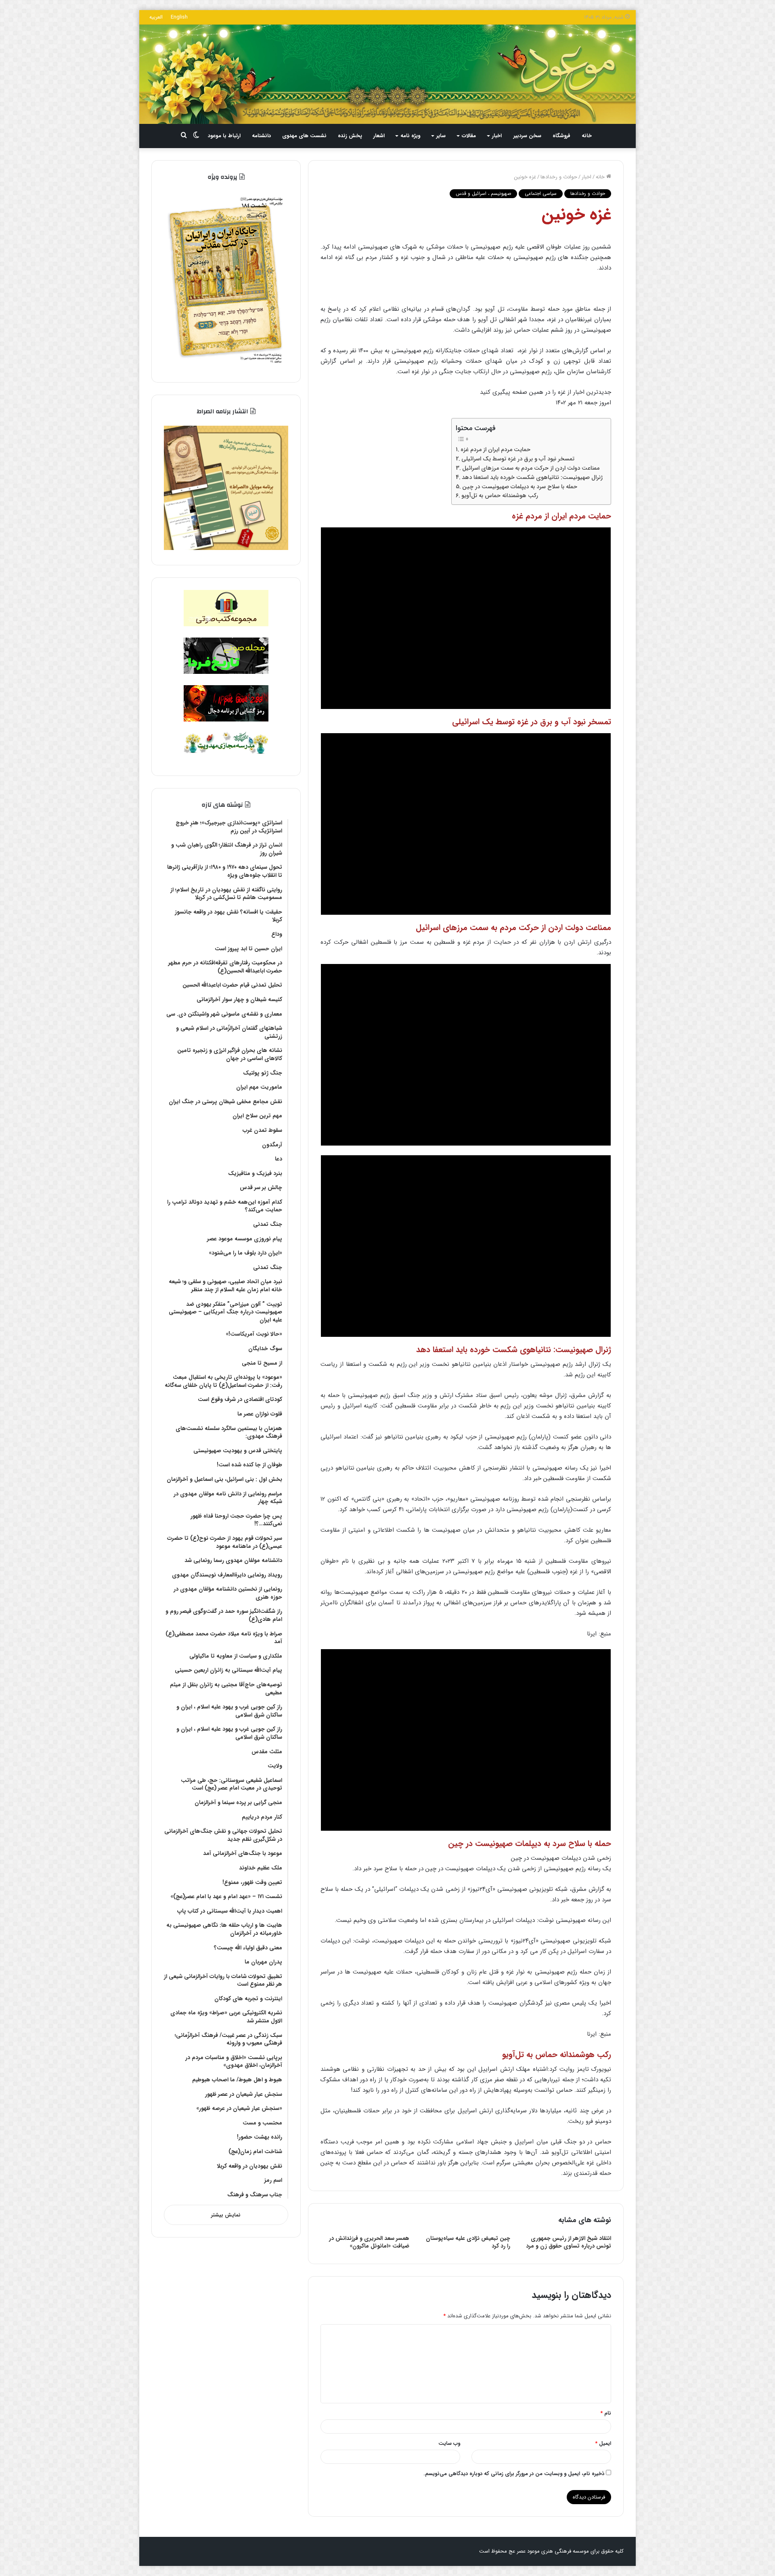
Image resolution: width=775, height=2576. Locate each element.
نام (606, 2413)
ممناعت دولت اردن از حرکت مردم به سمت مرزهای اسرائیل (531, 468)
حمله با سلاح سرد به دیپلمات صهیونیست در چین (520, 487)
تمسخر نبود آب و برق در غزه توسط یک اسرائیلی (518, 459)
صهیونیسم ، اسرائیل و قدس (483, 193)
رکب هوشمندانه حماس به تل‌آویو (500, 496)
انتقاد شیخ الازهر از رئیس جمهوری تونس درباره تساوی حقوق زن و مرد (569, 2242)
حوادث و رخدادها (559, 177)
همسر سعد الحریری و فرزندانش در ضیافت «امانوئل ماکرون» (369, 2242)
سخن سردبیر (527, 136)
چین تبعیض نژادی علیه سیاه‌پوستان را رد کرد (468, 2242)
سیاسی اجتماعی (541, 193)
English (179, 17)
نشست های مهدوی (304, 136)
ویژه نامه (410, 136)
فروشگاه (561, 136)
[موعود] (387, 74)
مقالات (469, 136)
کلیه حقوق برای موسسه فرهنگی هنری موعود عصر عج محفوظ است (551, 2551)
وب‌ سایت (449, 2443)
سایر (441, 136)
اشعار (379, 136)
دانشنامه (261, 136)
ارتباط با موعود (224, 136)
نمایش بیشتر (226, 2215)
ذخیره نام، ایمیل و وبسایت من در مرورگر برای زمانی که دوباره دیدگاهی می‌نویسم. (514, 2474)
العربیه (156, 17)
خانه (587, 136)
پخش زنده (350, 136)
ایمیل (603, 2443)
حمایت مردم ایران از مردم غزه (495, 450)
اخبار (497, 136)
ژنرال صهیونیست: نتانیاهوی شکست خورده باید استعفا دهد (532, 477)
